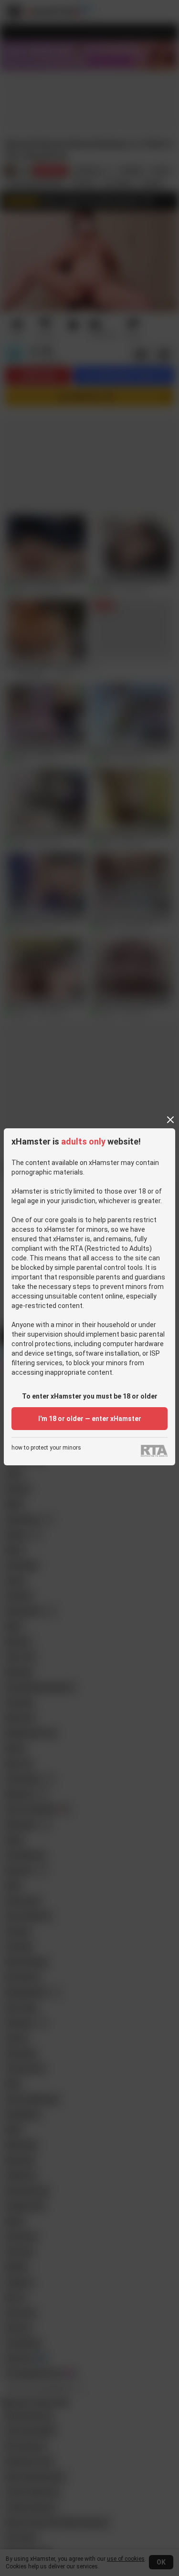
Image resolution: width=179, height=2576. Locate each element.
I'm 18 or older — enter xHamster (90, 1419)
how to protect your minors (46, 1448)
